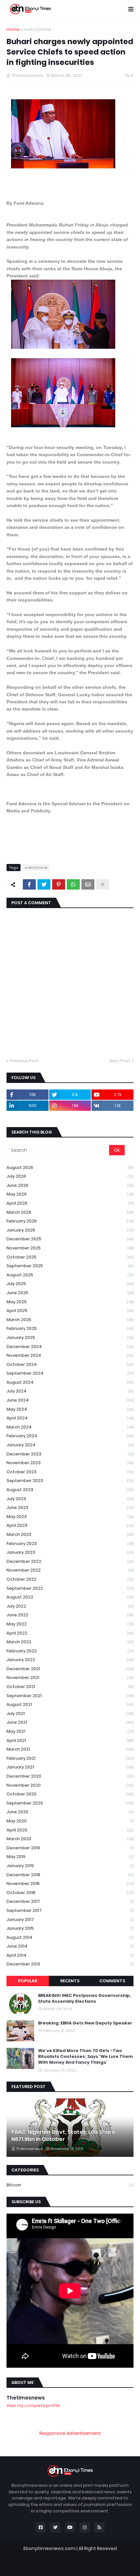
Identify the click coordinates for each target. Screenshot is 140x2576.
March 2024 (70, 1427)
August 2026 (70, 1167)
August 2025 (70, 1275)
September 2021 (70, 1696)
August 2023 (70, 1490)
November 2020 (70, 1785)
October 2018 (70, 1893)
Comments (112, 1981)
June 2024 (70, 1400)
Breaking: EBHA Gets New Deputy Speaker (85, 2023)
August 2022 (70, 1597)
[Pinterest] (59, 884)
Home (13, 29)
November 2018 (70, 1883)
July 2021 (70, 1713)
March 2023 (70, 1534)
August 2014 (70, 1937)
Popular (28, 1981)
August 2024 (70, 1382)
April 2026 (70, 1203)
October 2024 (70, 1364)
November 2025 (70, 1248)
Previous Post (24, 1061)
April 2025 (70, 1311)
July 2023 (70, 1499)
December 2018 (70, 1875)
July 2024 (70, 1391)
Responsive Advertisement (70, 2433)
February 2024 (70, 1436)
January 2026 (70, 1230)
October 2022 (70, 1579)
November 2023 (70, 1463)
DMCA (105, 2564)
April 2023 (70, 1525)
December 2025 (70, 1239)
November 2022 (70, 1570)
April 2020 (70, 1830)
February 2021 (70, 1758)
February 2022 (70, 1651)
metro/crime (37, 29)
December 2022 (70, 1561)
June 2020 (70, 1812)
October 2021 (70, 1687)
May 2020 (70, 1821)
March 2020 (70, 1839)
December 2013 (70, 1964)
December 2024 (70, 1347)
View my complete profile (33, 2406)
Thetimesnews (26, 2398)
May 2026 (70, 1194)
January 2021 (70, 1767)
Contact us (80, 2564)
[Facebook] (29, 884)
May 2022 (70, 1624)
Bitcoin (70, 2185)
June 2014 (70, 1946)
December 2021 (70, 1669)
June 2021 (70, 1722)
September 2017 (70, 1910)
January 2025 (70, 1337)
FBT (109, 2555)
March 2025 (70, 1320)
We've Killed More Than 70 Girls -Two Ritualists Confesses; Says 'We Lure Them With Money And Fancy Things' (85, 2057)
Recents (70, 1981)
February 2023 (70, 1543)
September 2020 (70, 1803)
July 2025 (70, 1284)
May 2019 (70, 1857)
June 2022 (70, 1615)
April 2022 (70, 1633)
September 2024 (70, 1373)
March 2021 (70, 1749)
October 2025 (70, 1257)
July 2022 (70, 1606)
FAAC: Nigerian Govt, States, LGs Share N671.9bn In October (63, 2136)
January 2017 (70, 1920)
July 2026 (70, 1176)
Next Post (120, 1061)
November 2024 (70, 1355)
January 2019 (70, 1866)
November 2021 (70, 1677)
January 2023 (70, 1552)
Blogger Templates (74, 2555)
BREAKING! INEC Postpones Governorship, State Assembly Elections (84, 1999)
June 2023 (70, 1507)
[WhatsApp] (73, 884)
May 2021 (70, 1731)
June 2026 (70, 1185)
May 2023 (70, 1517)
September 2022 (70, 1588)
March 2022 (70, 1642)
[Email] (88, 884)
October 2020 (70, 1794)
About (55, 2564)
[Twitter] (44, 884)
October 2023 (70, 1472)
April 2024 (70, 1418)
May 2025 (70, 1302)
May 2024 (70, 1409)
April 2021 (70, 1740)
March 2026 (70, 1212)
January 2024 (70, 1445)
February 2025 (70, 1328)
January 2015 (70, 1928)
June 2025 (70, 1293)
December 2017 (70, 1901)
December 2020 (70, 1776)
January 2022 (70, 1660)
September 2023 (70, 1481)
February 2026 (70, 1221)
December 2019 (70, 1848)
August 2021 (70, 1704)
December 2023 (70, 1454)
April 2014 (70, 1955)
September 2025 (70, 1266)
